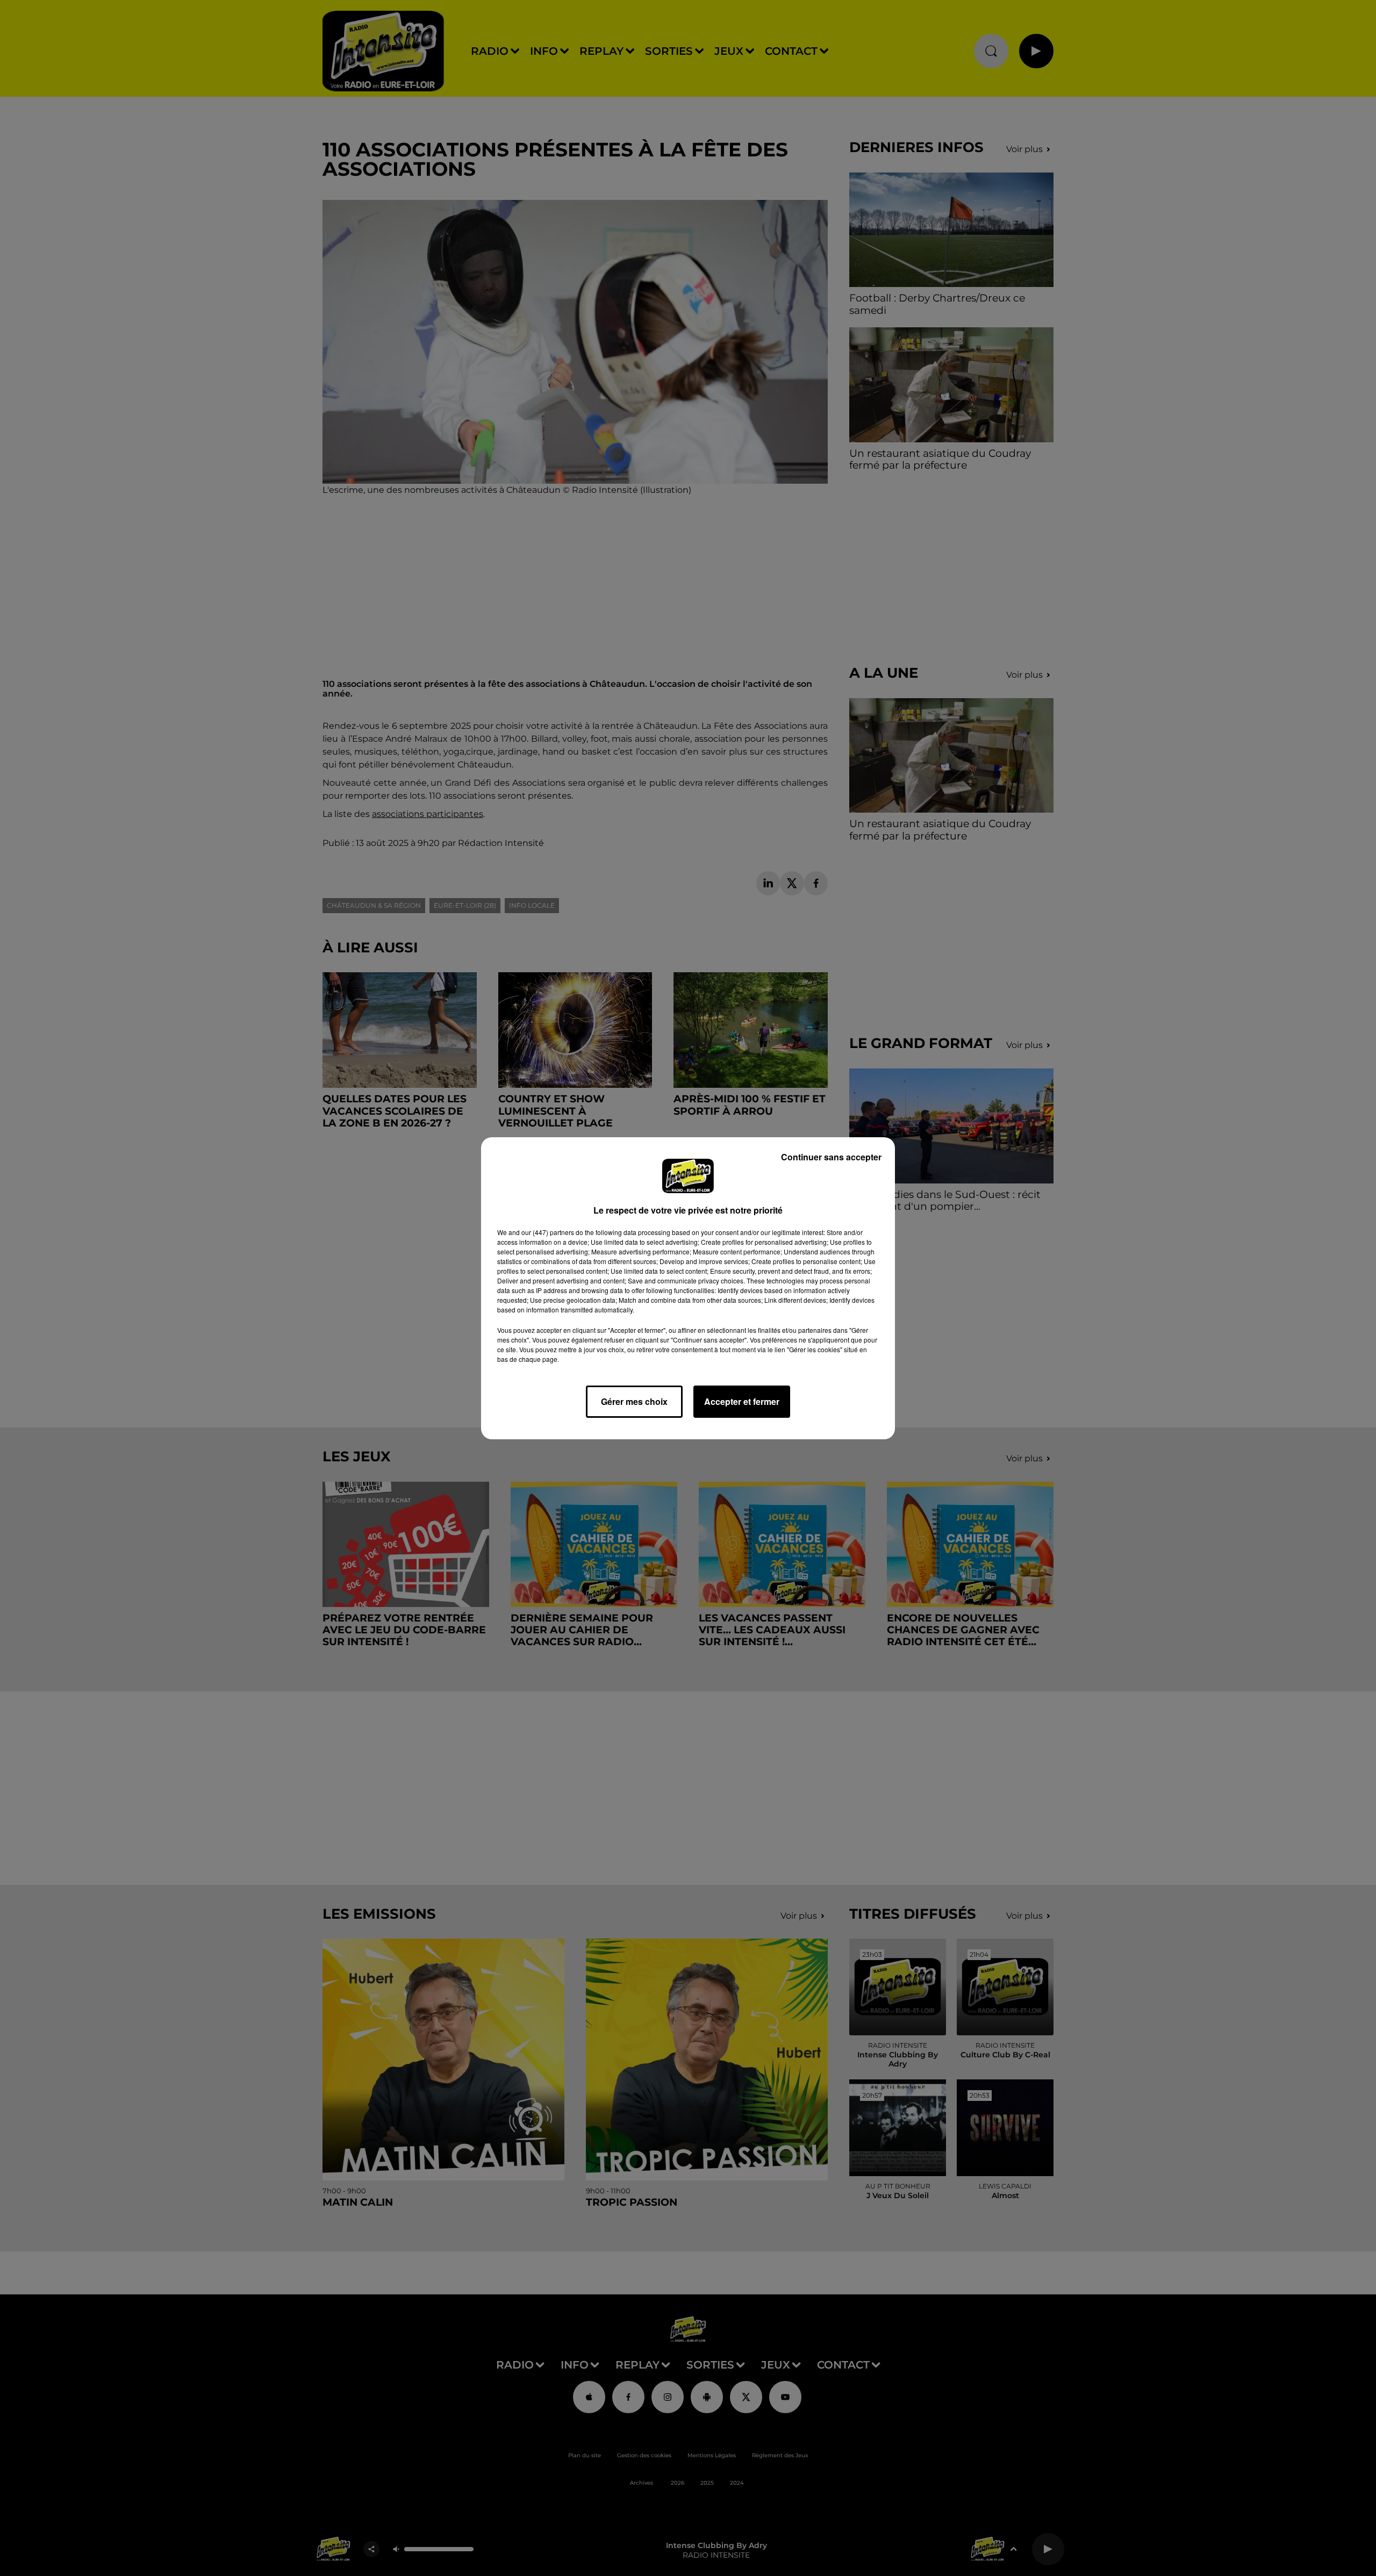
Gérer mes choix (634, 1401)
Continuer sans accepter (831, 1157)
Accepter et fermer (742, 1401)
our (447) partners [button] (548, 1232)
